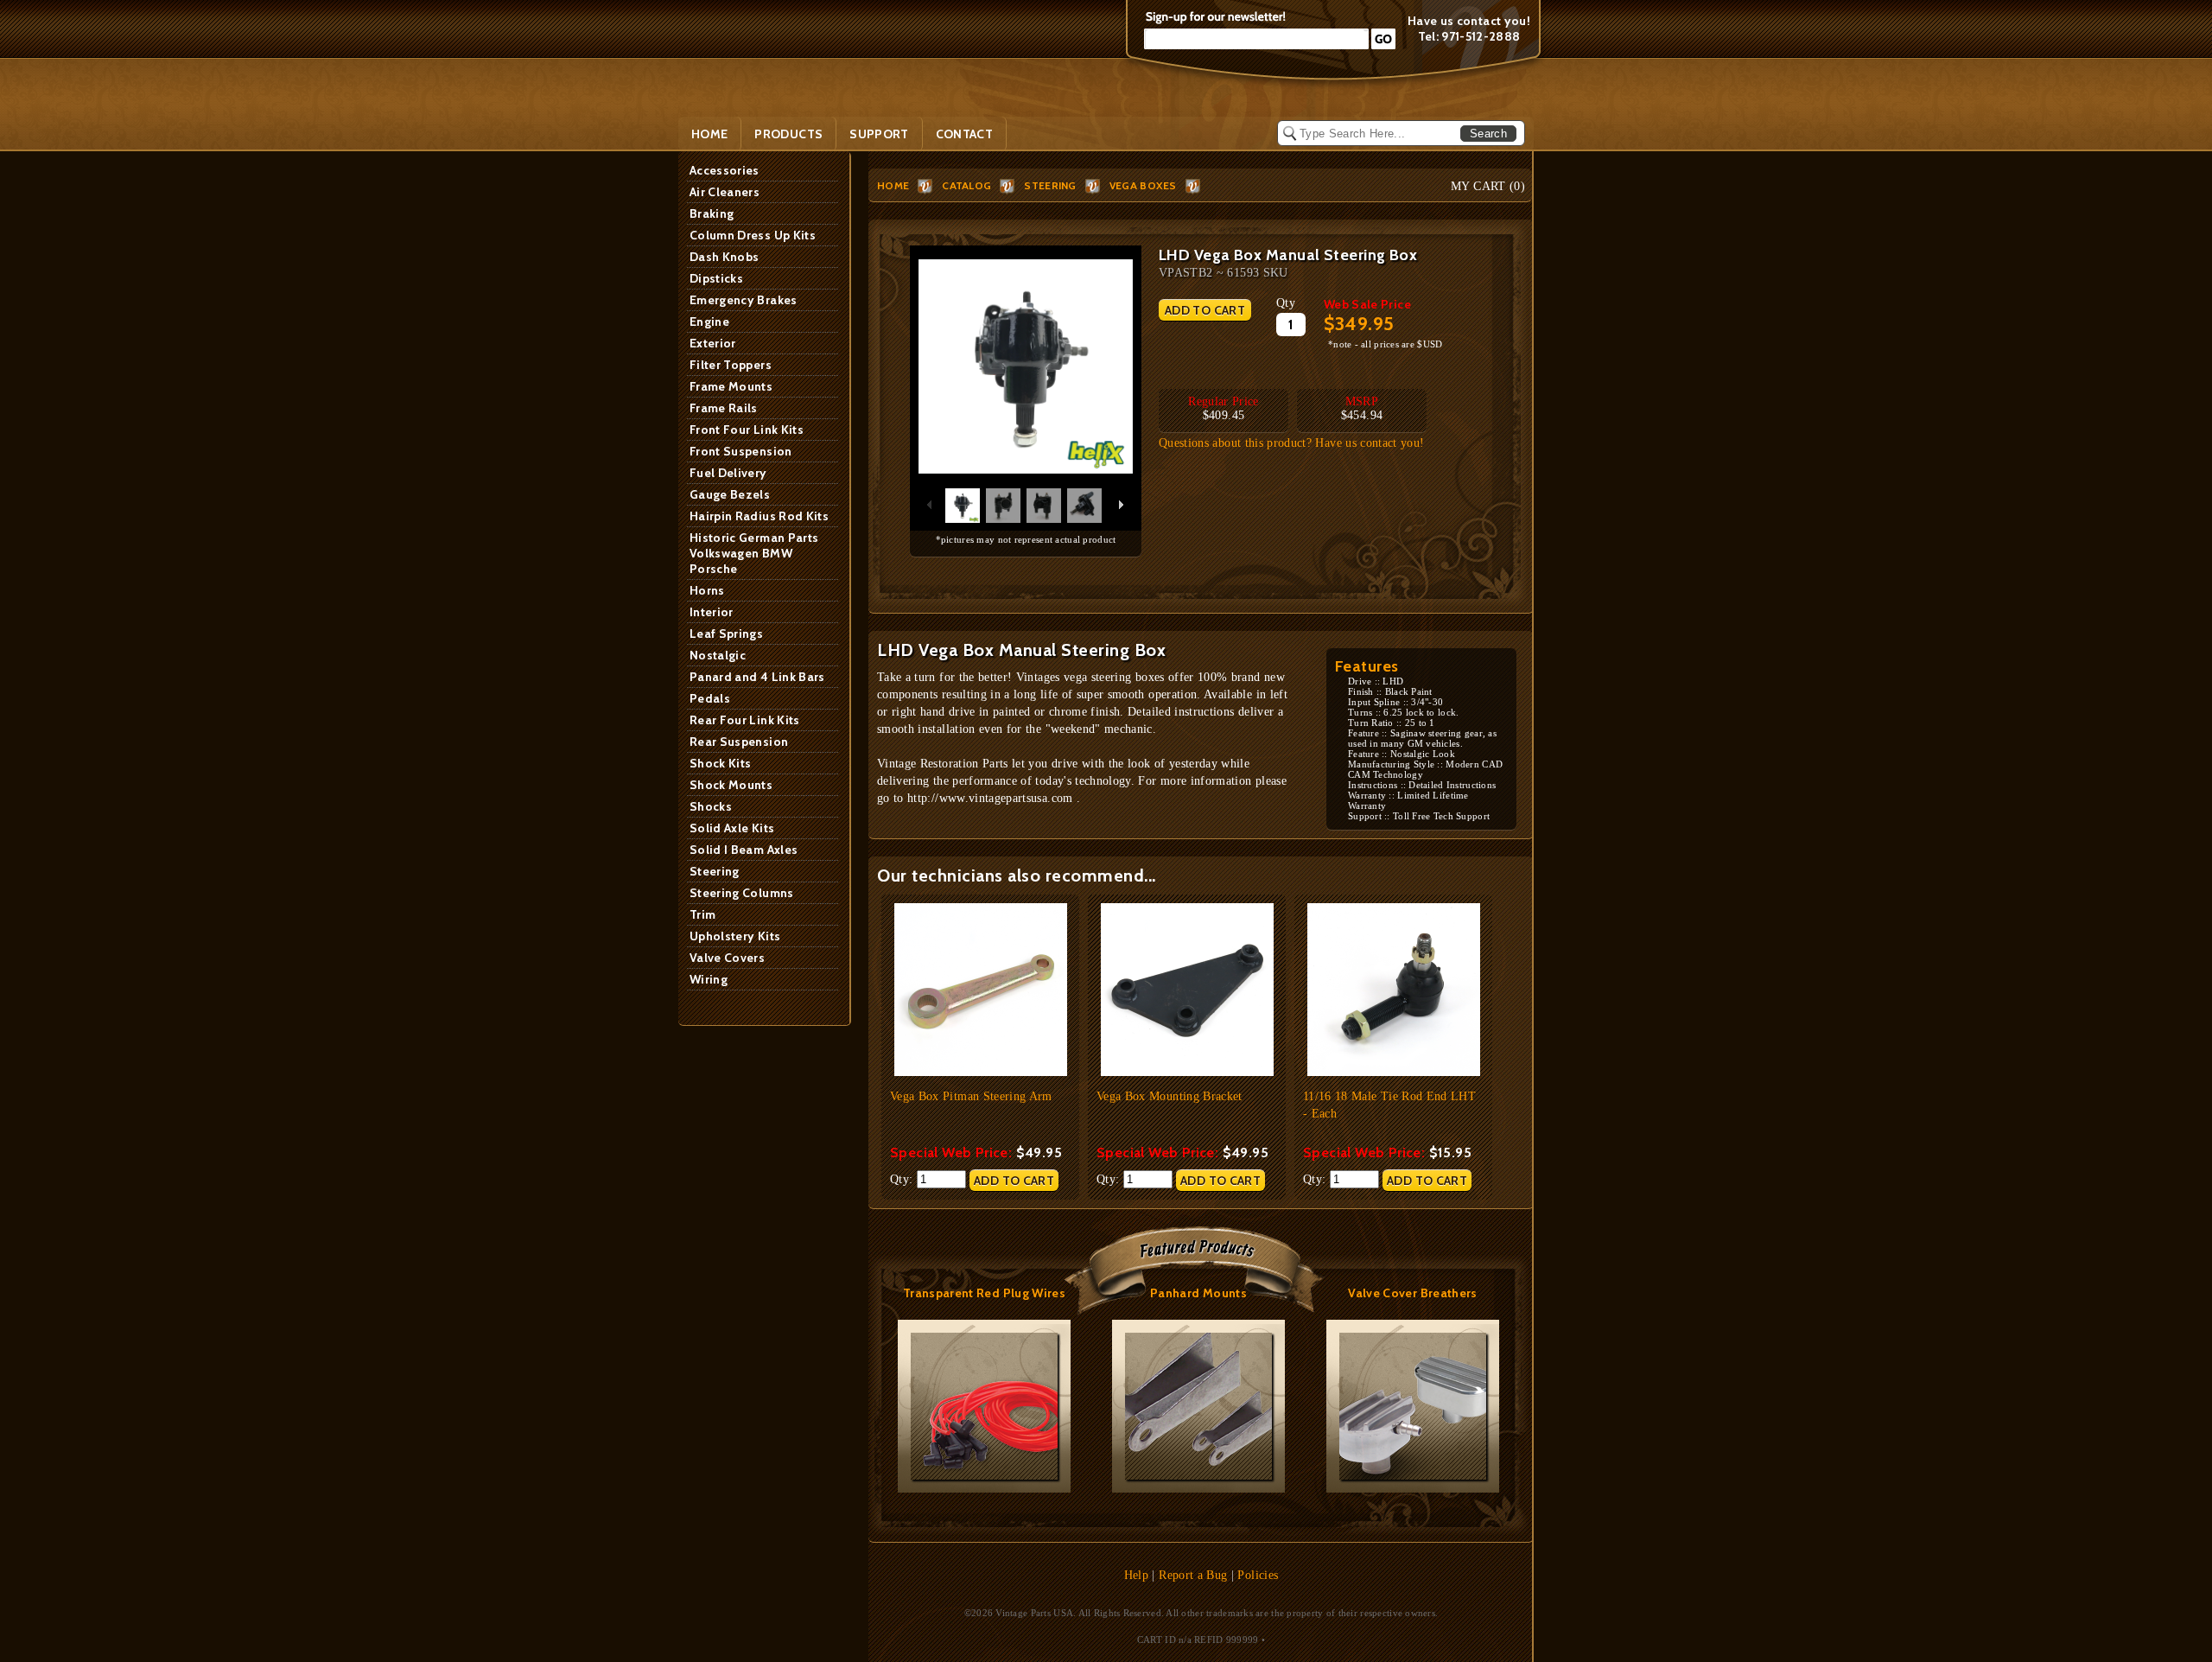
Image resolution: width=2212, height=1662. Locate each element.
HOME (893, 185)
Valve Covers (727, 958)
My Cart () (1488, 186)
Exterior (713, 343)
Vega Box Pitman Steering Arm (971, 1096)
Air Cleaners (725, 192)
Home (709, 134)
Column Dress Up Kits (753, 235)
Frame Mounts (731, 386)
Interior (712, 612)
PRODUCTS (788, 134)
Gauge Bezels (730, 494)
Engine (709, 322)
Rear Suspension (739, 742)
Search (1488, 134)
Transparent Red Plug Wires (984, 1293)
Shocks (711, 806)
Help (1136, 1575)
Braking (712, 213)
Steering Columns (742, 893)
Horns (707, 590)
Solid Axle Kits (732, 828)
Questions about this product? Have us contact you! (1292, 443)
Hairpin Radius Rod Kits (759, 516)
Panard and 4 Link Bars (757, 677)
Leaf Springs (726, 634)
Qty (1286, 303)
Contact (964, 134)
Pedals (710, 698)
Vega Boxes (1143, 185)
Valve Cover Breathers (1412, 1293)
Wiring (709, 979)
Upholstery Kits (735, 936)
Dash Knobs (725, 257)
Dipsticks (716, 278)
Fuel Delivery (728, 473)
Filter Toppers (731, 365)
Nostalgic (718, 655)
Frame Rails (724, 408)
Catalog (966, 185)
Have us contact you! (1469, 21)
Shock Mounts (731, 785)
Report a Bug (1193, 1575)
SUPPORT (879, 134)
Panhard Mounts (1198, 1293)
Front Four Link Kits (747, 430)
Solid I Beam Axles (744, 850)
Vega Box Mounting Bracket (1170, 1096)
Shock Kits (721, 763)
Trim (702, 914)
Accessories (725, 170)
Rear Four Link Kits (745, 720)
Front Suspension (741, 451)
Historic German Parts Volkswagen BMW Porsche (754, 553)
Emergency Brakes (744, 300)
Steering (715, 871)
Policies (1258, 1575)
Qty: (903, 1179)
